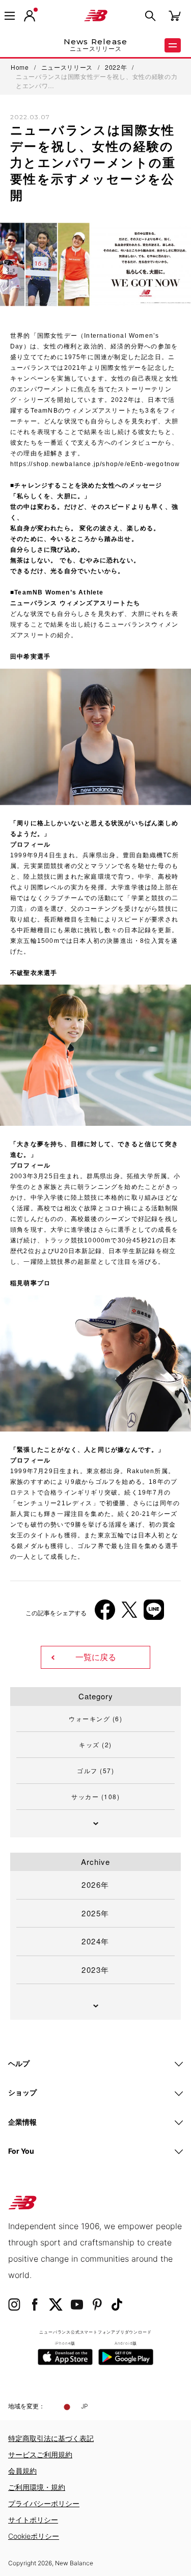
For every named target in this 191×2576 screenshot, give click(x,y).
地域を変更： (26, 2406)
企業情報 (22, 2122)
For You (21, 2151)
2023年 (95, 1970)
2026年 (95, 1884)
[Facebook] (105, 1614)
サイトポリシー (33, 2520)
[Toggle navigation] (10, 16)
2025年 (95, 1913)
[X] (129, 1614)
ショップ (22, 2092)
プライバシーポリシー (44, 2503)
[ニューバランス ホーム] (96, 16)
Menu (173, 45)
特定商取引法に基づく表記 (51, 2438)
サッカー (95, 1796)
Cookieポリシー (34, 2536)
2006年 (30, 1432)
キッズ (95, 1744)
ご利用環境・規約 (37, 2487)
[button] (30, 16)
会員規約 (22, 2471)
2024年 (95, 1941)
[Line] (154, 1614)
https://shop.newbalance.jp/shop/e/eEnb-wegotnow (95, 464)
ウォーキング (95, 1718)
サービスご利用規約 (40, 2455)
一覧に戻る (96, 1657)
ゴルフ (95, 1770)
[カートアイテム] (175, 15)
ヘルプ (19, 2063)
